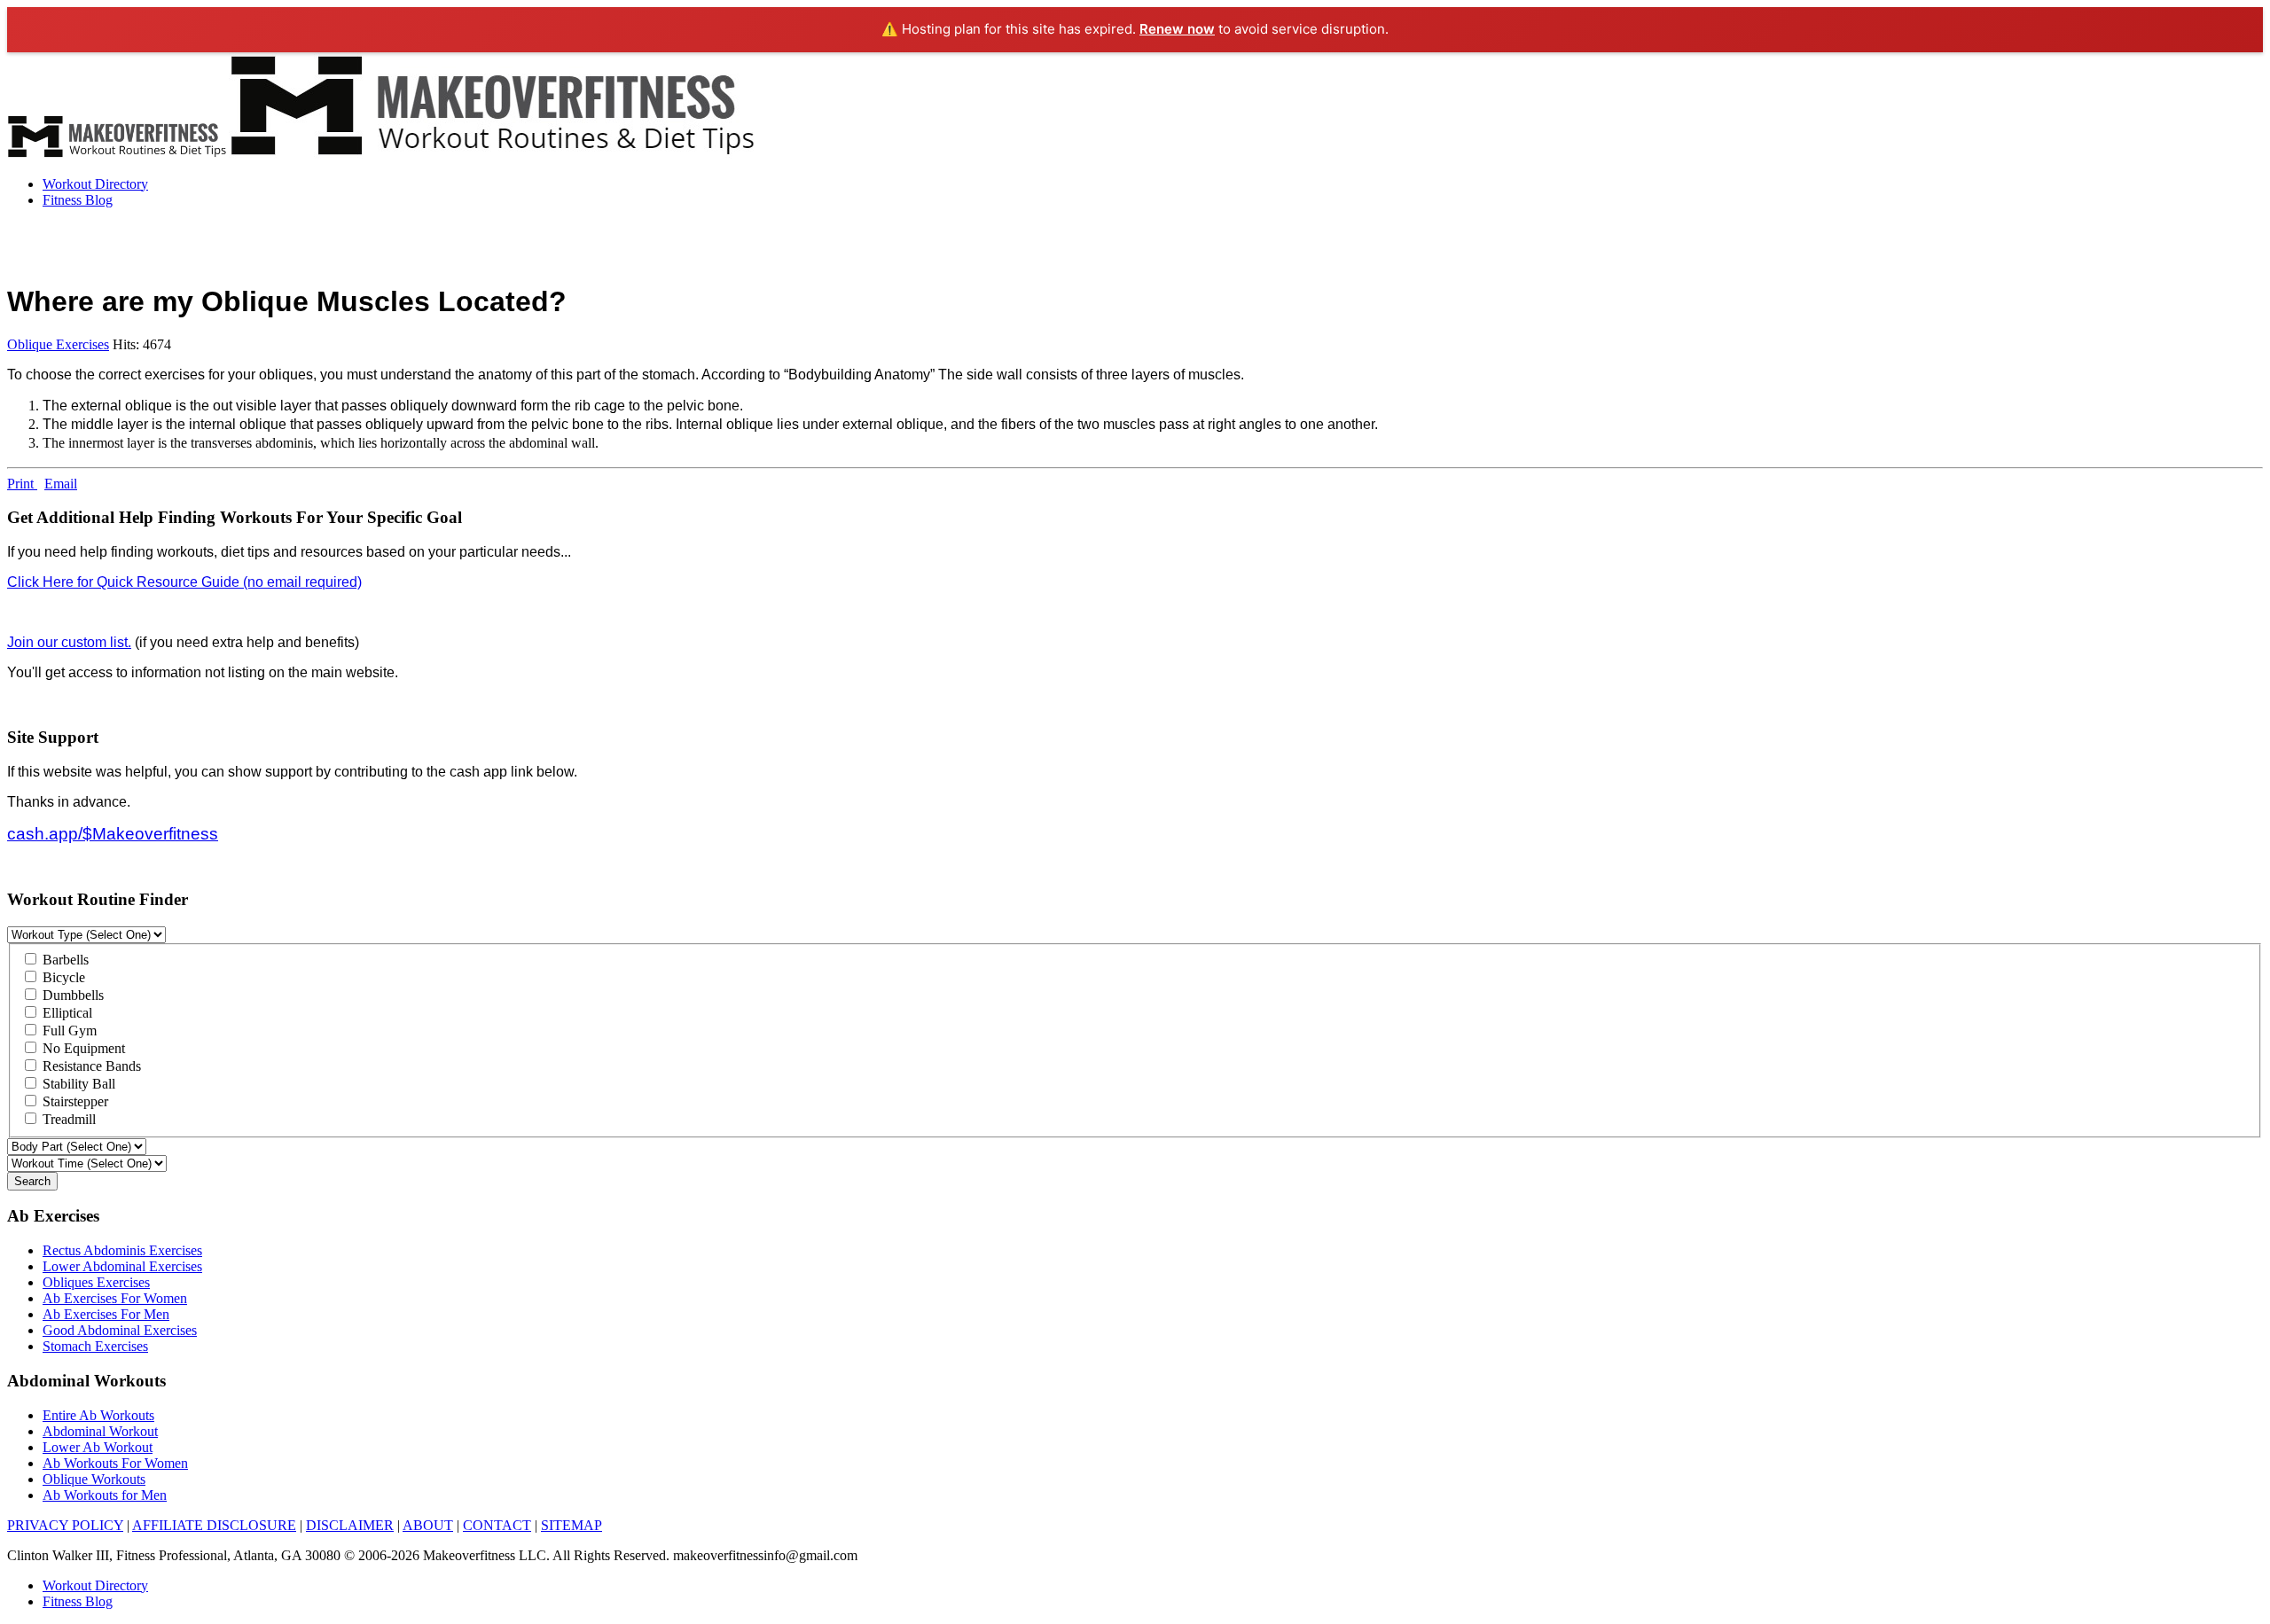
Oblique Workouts (94, 1479)
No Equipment (82, 1048)
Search (32, 1181)
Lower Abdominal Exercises (122, 1266)
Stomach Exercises (95, 1346)
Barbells (64, 960)
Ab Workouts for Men (105, 1495)
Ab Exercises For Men (106, 1314)
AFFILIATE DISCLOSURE (214, 1525)
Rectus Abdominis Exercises (122, 1250)
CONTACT (497, 1525)
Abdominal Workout (100, 1431)
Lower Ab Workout (98, 1447)
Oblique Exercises (58, 344)
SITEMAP (571, 1525)
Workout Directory (95, 184)
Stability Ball (77, 1084)
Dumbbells (71, 995)
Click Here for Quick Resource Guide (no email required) (184, 582)
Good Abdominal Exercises (120, 1330)
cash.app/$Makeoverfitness (113, 834)
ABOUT (428, 1525)
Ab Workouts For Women (115, 1463)
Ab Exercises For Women (115, 1298)
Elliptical (66, 1013)
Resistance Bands (90, 1066)
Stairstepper (74, 1101)
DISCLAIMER (350, 1525)
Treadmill (67, 1119)
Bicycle (62, 977)
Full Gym (68, 1031)
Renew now (1177, 29)
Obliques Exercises (96, 1282)
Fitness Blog (78, 200)
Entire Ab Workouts (98, 1415)
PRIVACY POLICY (65, 1525)
